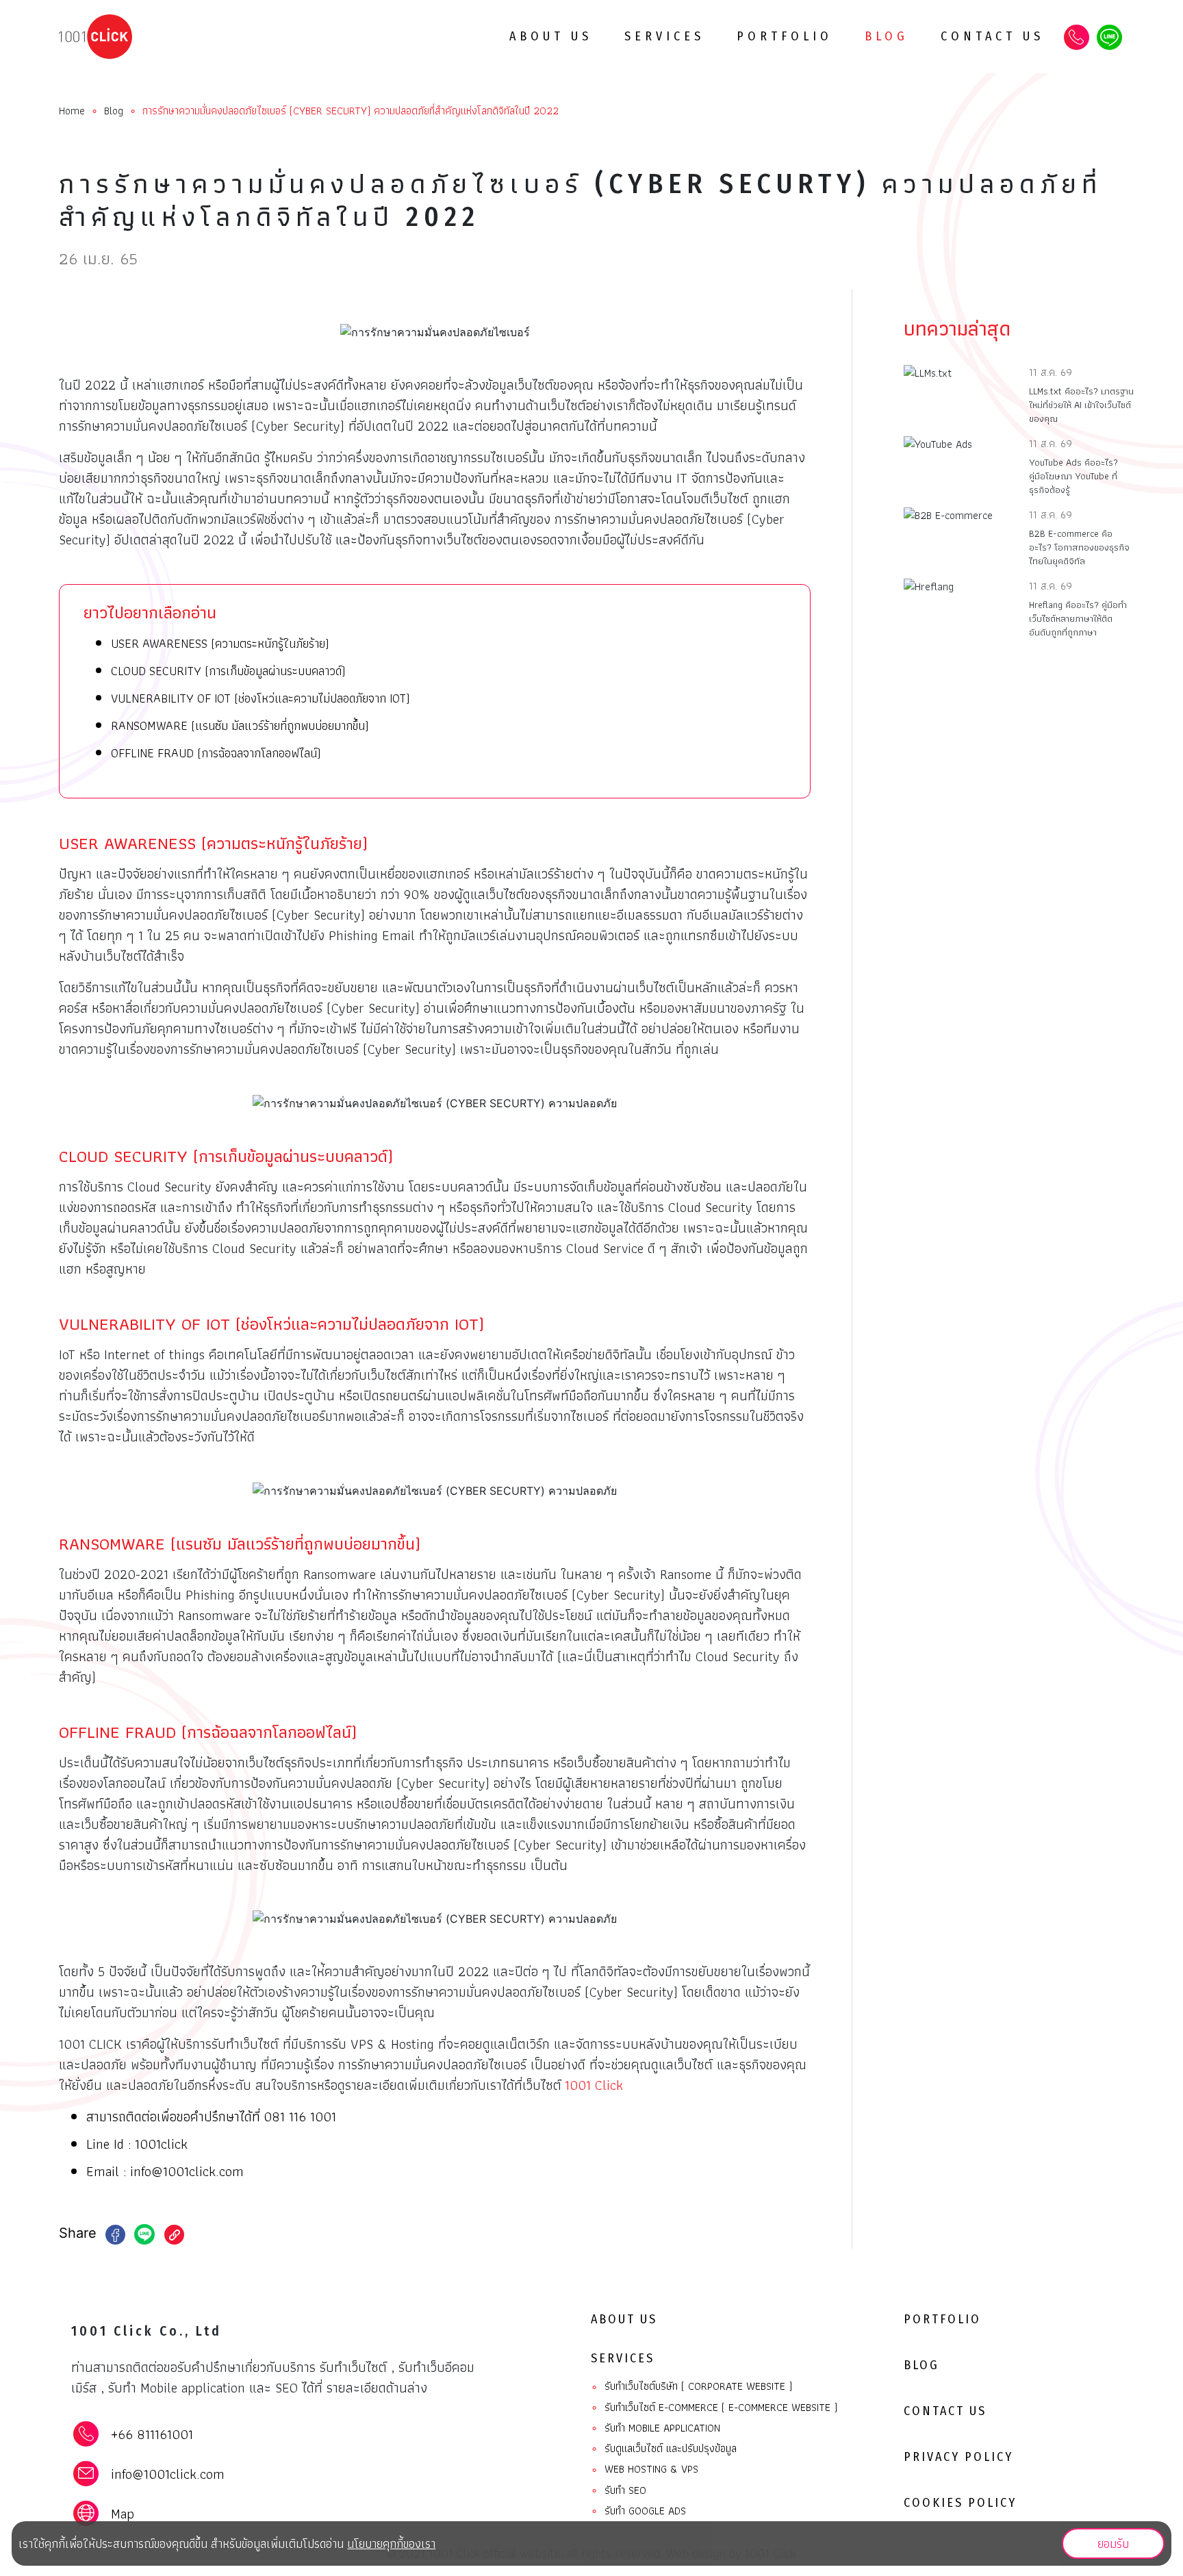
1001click (161, 2144)
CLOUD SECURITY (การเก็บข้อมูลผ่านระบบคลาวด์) (228, 671)
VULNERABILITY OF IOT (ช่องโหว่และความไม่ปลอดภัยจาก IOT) (260, 698)
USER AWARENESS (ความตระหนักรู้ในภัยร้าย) (220, 643)
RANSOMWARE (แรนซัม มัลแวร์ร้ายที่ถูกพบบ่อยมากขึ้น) (240, 725)
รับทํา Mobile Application (656, 2428)
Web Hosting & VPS (645, 2470)
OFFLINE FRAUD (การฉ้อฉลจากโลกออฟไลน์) (216, 753)
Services (664, 36)
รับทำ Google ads (638, 2511)
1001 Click (594, 2085)
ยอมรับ (1113, 2543)
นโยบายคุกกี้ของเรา (391, 2543)
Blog (887, 36)
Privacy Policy (958, 2457)
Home (72, 111)
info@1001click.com (187, 2171)
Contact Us (992, 36)
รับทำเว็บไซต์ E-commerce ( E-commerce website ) (714, 2408)
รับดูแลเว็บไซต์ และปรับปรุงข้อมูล (664, 2449)
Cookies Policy (960, 2503)
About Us (551, 36)
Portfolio (785, 36)
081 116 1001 (300, 2117)
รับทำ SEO (619, 2491)
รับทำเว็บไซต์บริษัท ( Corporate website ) (691, 2387)
